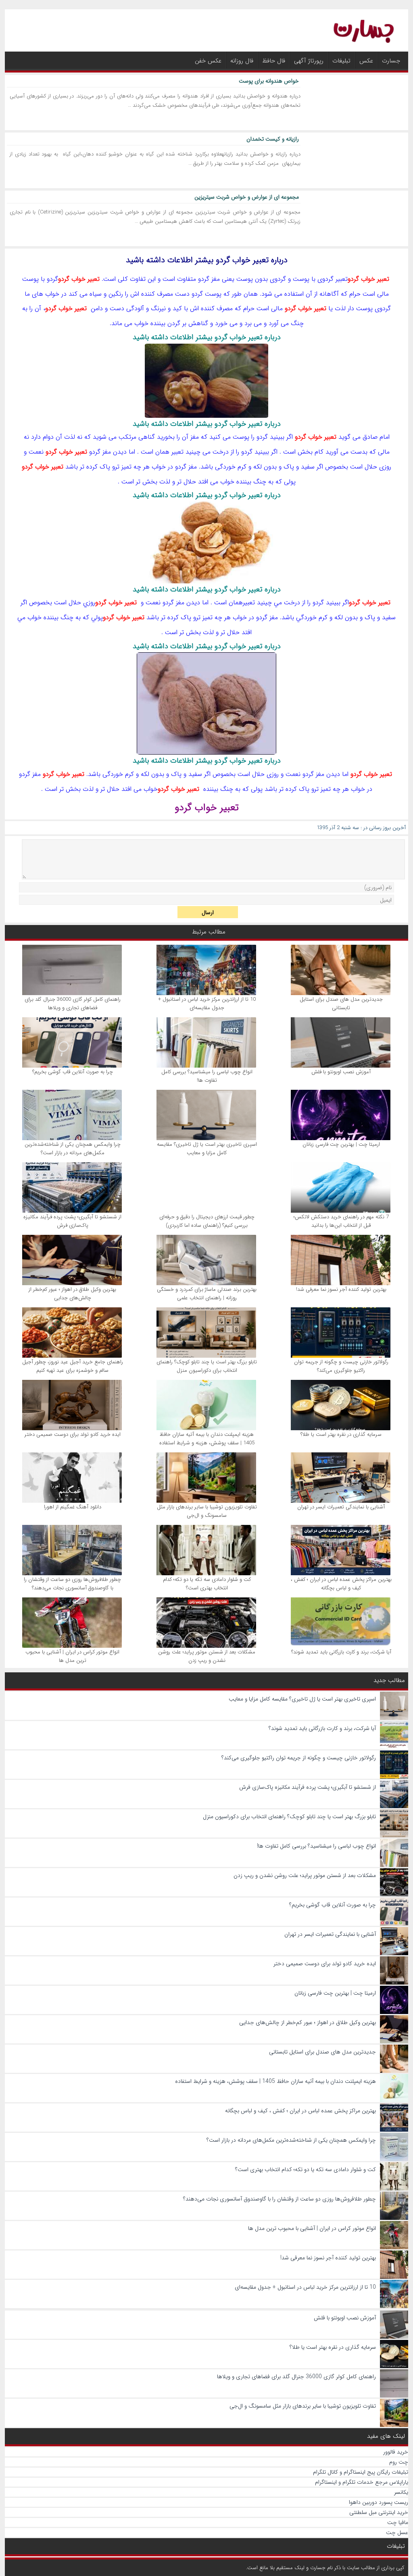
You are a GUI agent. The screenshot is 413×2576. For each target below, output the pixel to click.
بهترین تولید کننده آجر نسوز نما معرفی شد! (341, 1289)
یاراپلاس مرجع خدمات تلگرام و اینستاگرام (362, 2482)
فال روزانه (242, 61)
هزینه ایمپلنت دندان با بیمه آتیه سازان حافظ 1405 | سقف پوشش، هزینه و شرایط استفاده (207, 1439)
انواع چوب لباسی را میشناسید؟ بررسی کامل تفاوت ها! (207, 1076)
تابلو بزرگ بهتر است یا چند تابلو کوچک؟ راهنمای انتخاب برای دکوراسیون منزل (207, 1366)
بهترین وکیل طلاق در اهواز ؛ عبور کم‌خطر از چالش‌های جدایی (72, 1294)
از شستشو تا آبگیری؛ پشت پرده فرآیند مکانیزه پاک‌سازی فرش (72, 1221)
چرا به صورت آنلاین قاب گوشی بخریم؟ (73, 1072)
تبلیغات (341, 61)
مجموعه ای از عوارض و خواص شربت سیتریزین (247, 197)
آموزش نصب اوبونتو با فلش (341, 1072)
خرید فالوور (396, 2452)
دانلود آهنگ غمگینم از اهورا (73, 1507)
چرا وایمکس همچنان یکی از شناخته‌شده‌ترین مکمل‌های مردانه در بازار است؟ (73, 1149)
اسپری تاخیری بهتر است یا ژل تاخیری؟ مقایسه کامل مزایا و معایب (207, 1149)
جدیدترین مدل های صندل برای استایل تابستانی (341, 1004)
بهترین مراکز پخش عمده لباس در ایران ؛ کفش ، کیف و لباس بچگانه (341, 1584)
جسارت (391, 61)
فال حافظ (274, 61)
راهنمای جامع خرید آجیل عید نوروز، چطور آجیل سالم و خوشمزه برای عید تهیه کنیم (73, 1366)
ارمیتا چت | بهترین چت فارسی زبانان (341, 1144)
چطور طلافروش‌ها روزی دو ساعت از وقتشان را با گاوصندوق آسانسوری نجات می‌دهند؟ (72, 1584)
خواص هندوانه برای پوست (269, 81)
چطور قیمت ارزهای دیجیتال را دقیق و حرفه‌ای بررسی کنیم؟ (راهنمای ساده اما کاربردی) (207, 1221)
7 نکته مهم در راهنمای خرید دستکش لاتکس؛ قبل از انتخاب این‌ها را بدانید (341, 1221)
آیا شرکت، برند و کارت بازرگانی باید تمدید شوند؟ (341, 1652)
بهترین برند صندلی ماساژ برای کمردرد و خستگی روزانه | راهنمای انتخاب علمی (207, 1294)
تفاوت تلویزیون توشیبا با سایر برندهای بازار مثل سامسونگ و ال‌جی (207, 1511)
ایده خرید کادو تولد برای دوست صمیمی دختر (73, 1434)
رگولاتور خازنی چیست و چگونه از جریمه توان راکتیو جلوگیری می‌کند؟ (341, 1366)
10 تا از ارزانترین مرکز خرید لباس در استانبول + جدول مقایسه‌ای (207, 1004)
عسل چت (397, 2532)
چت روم (399, 2462)
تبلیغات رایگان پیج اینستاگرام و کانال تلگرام (361, 2472)
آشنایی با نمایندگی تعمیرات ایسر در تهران (341, 1507)
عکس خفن (208, 61)
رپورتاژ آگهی (309, 61)
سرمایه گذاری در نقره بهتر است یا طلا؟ (341, 1434)
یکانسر (401, 2492)
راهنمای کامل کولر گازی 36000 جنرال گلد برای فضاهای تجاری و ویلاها (73, 1004)
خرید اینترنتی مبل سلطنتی (379, 2512)
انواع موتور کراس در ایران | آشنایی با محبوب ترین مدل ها (72, 1656)
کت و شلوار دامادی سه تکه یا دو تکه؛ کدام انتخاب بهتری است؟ (207, 1584)
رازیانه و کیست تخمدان (273, 139)
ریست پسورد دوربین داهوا (379, 2502)
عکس (366, 61)
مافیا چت (398, 2522)
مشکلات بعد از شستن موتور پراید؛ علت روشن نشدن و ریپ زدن (207, 1656)
